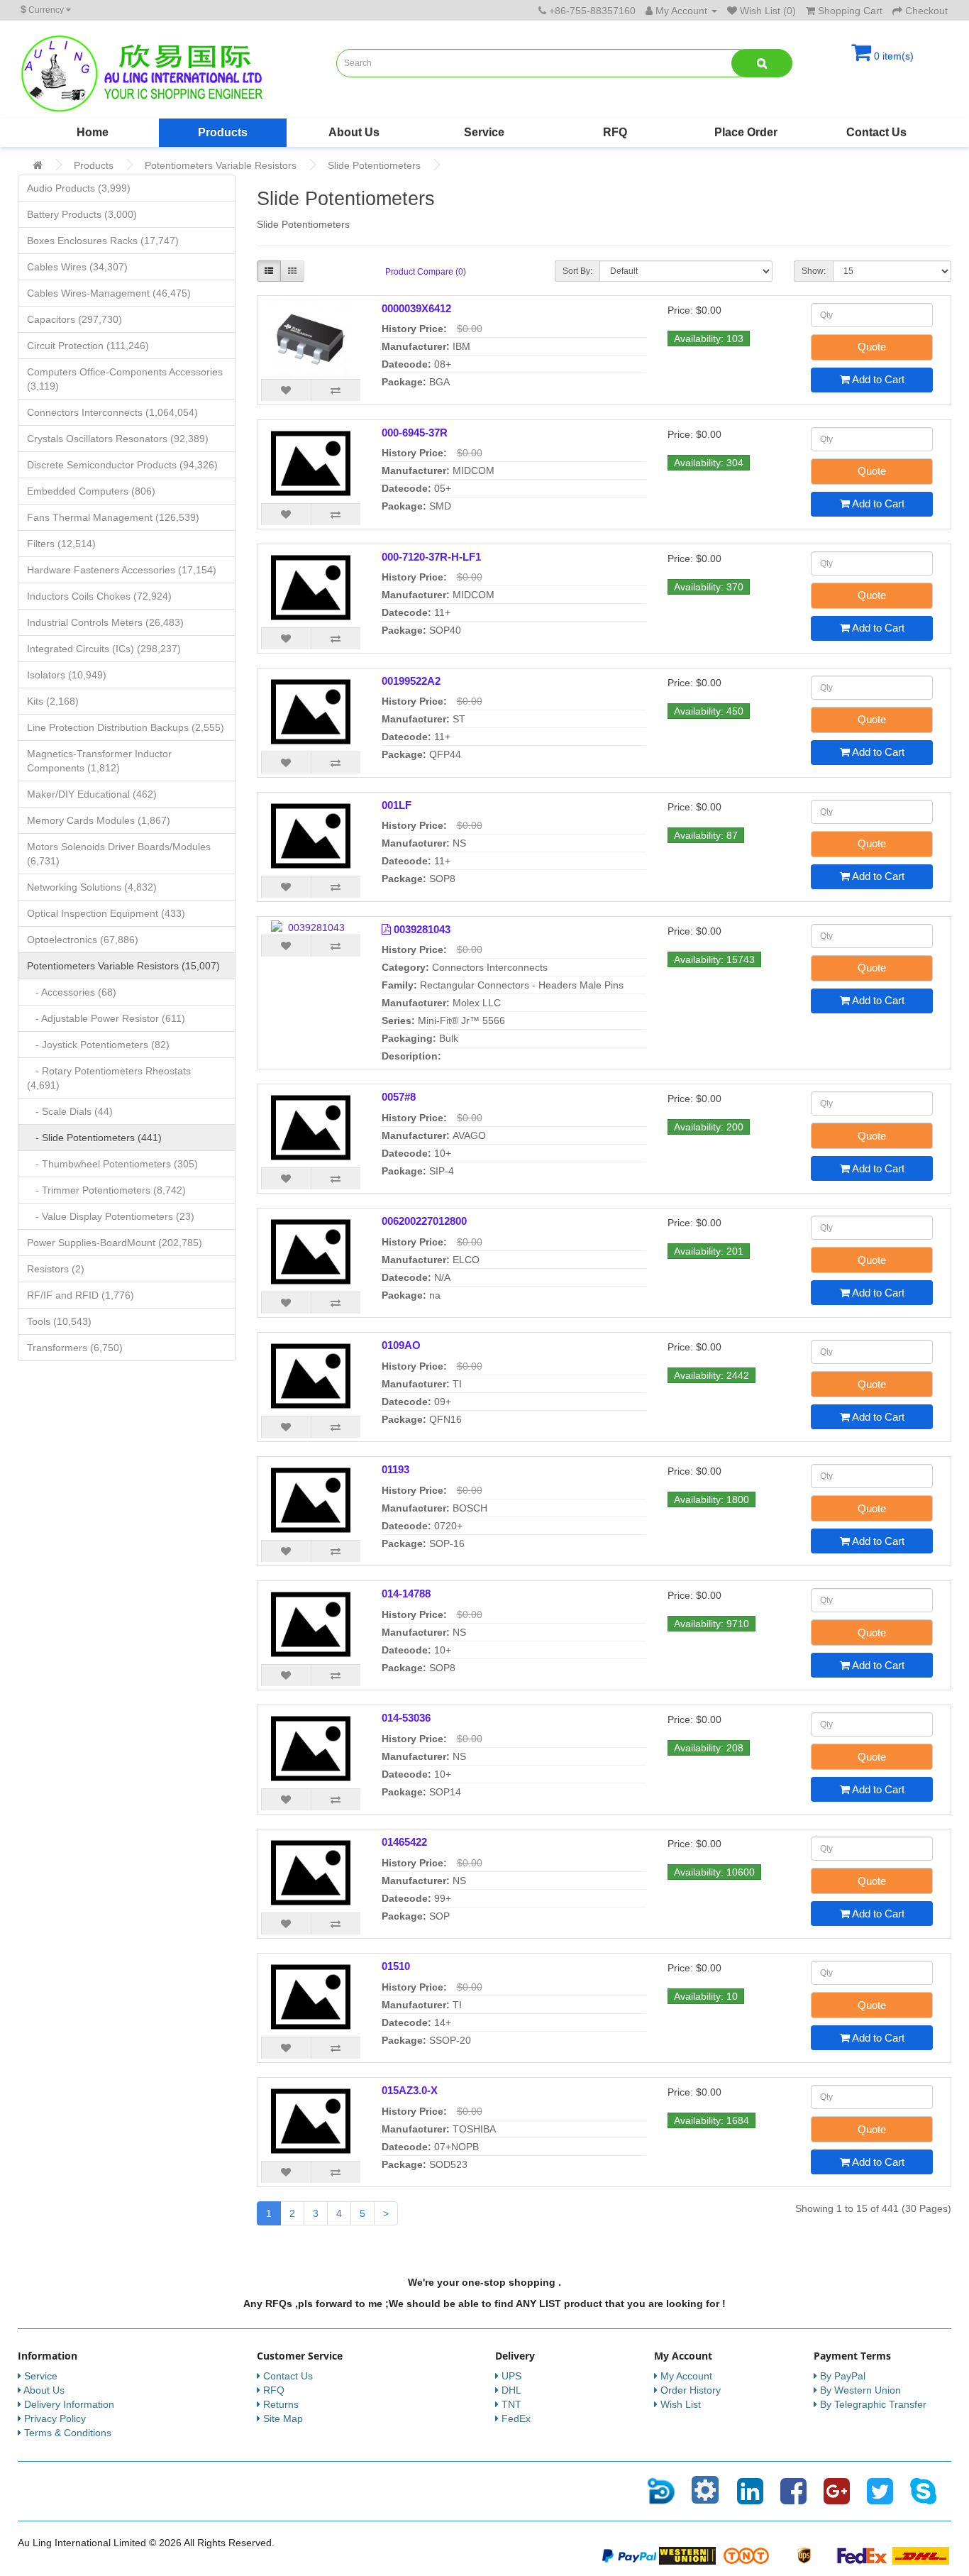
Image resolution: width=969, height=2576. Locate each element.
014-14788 (406, 1594)
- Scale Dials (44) (70, 1111)
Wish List (681, 2404)
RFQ (615, 132)
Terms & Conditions (68, 2433)
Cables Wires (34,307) (77, 267)
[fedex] (863, 2555)
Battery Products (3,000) (82, 214)
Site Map (283, 2418)
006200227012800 (424, 1221)
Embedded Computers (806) (91, 491)
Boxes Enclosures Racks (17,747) (103, 241)
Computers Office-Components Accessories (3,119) (125, 379)
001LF (397, 805)
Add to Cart (877, 379)
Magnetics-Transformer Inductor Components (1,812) (99, 761)
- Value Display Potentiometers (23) (111, 1216)
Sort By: (577, 271)
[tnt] (746, 2555)
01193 (395, 1469)
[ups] (804, 2555)
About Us (354, 132)
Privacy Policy (55, 2418)
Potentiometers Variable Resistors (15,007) (123, 966)
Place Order (746, 132)
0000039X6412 (416, 308)
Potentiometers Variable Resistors (221, 165)
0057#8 (399, 1097)
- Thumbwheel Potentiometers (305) (112, 1164)
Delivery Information (69, 2404)
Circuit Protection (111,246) (88, 346)
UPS (511, 2376)
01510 (396, 1966)
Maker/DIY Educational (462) (92, 794)
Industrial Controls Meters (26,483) (105, 622)
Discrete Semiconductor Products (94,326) (122, 465)
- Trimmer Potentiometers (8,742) (106, 1190)
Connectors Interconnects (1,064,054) (112, 412)
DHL (511, 2390)
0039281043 (422, 929)
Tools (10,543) (59, 1321)
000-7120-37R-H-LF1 (431, 557)
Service (484, 132)
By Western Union (860, 2390)
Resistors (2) (56, 1269)
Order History (691, 2390)
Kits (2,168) (53, 701)
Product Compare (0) (426, 272)
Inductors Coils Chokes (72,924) (99, 596)
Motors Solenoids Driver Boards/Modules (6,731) (119, 854)
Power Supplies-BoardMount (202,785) (115, 1243)
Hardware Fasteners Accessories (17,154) (122, 570)
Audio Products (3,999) (79, 188)
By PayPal (843, 2376)
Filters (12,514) (61, 544)
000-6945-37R (415, 433)
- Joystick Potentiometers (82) (98, 1045)
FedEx (516, 2418)
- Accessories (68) (72, 992)
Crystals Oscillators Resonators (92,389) (118, 439)
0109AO (401, 1345)
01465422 (404, 1842)
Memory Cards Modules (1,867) (99, 820)
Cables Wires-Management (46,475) (109, 293)
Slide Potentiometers (374, 165)
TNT (511, 2404)
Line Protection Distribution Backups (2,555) (126, 727)
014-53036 (406, 1718)
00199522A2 (411, 681)
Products (223, 132)
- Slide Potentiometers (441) (94, 1138)
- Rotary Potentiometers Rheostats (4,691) (109, 1078)
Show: (814, 271)
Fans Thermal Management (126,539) (113, 517)
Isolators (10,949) (67, 675)
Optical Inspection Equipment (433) (106, 913)
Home (93, 132)
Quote (872, 347)
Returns (281, 2404)
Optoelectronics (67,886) (83, 940)
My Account (686, 2376)
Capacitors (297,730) (74, 319)
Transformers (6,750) (75, 1348)
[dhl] (921, 2555)
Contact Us (876, 132)
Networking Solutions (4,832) (92, 887)
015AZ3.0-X (410, 2090)
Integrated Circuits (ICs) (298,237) (104, 649)
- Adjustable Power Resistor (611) (106, 1018)
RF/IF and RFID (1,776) (81, 1295)
